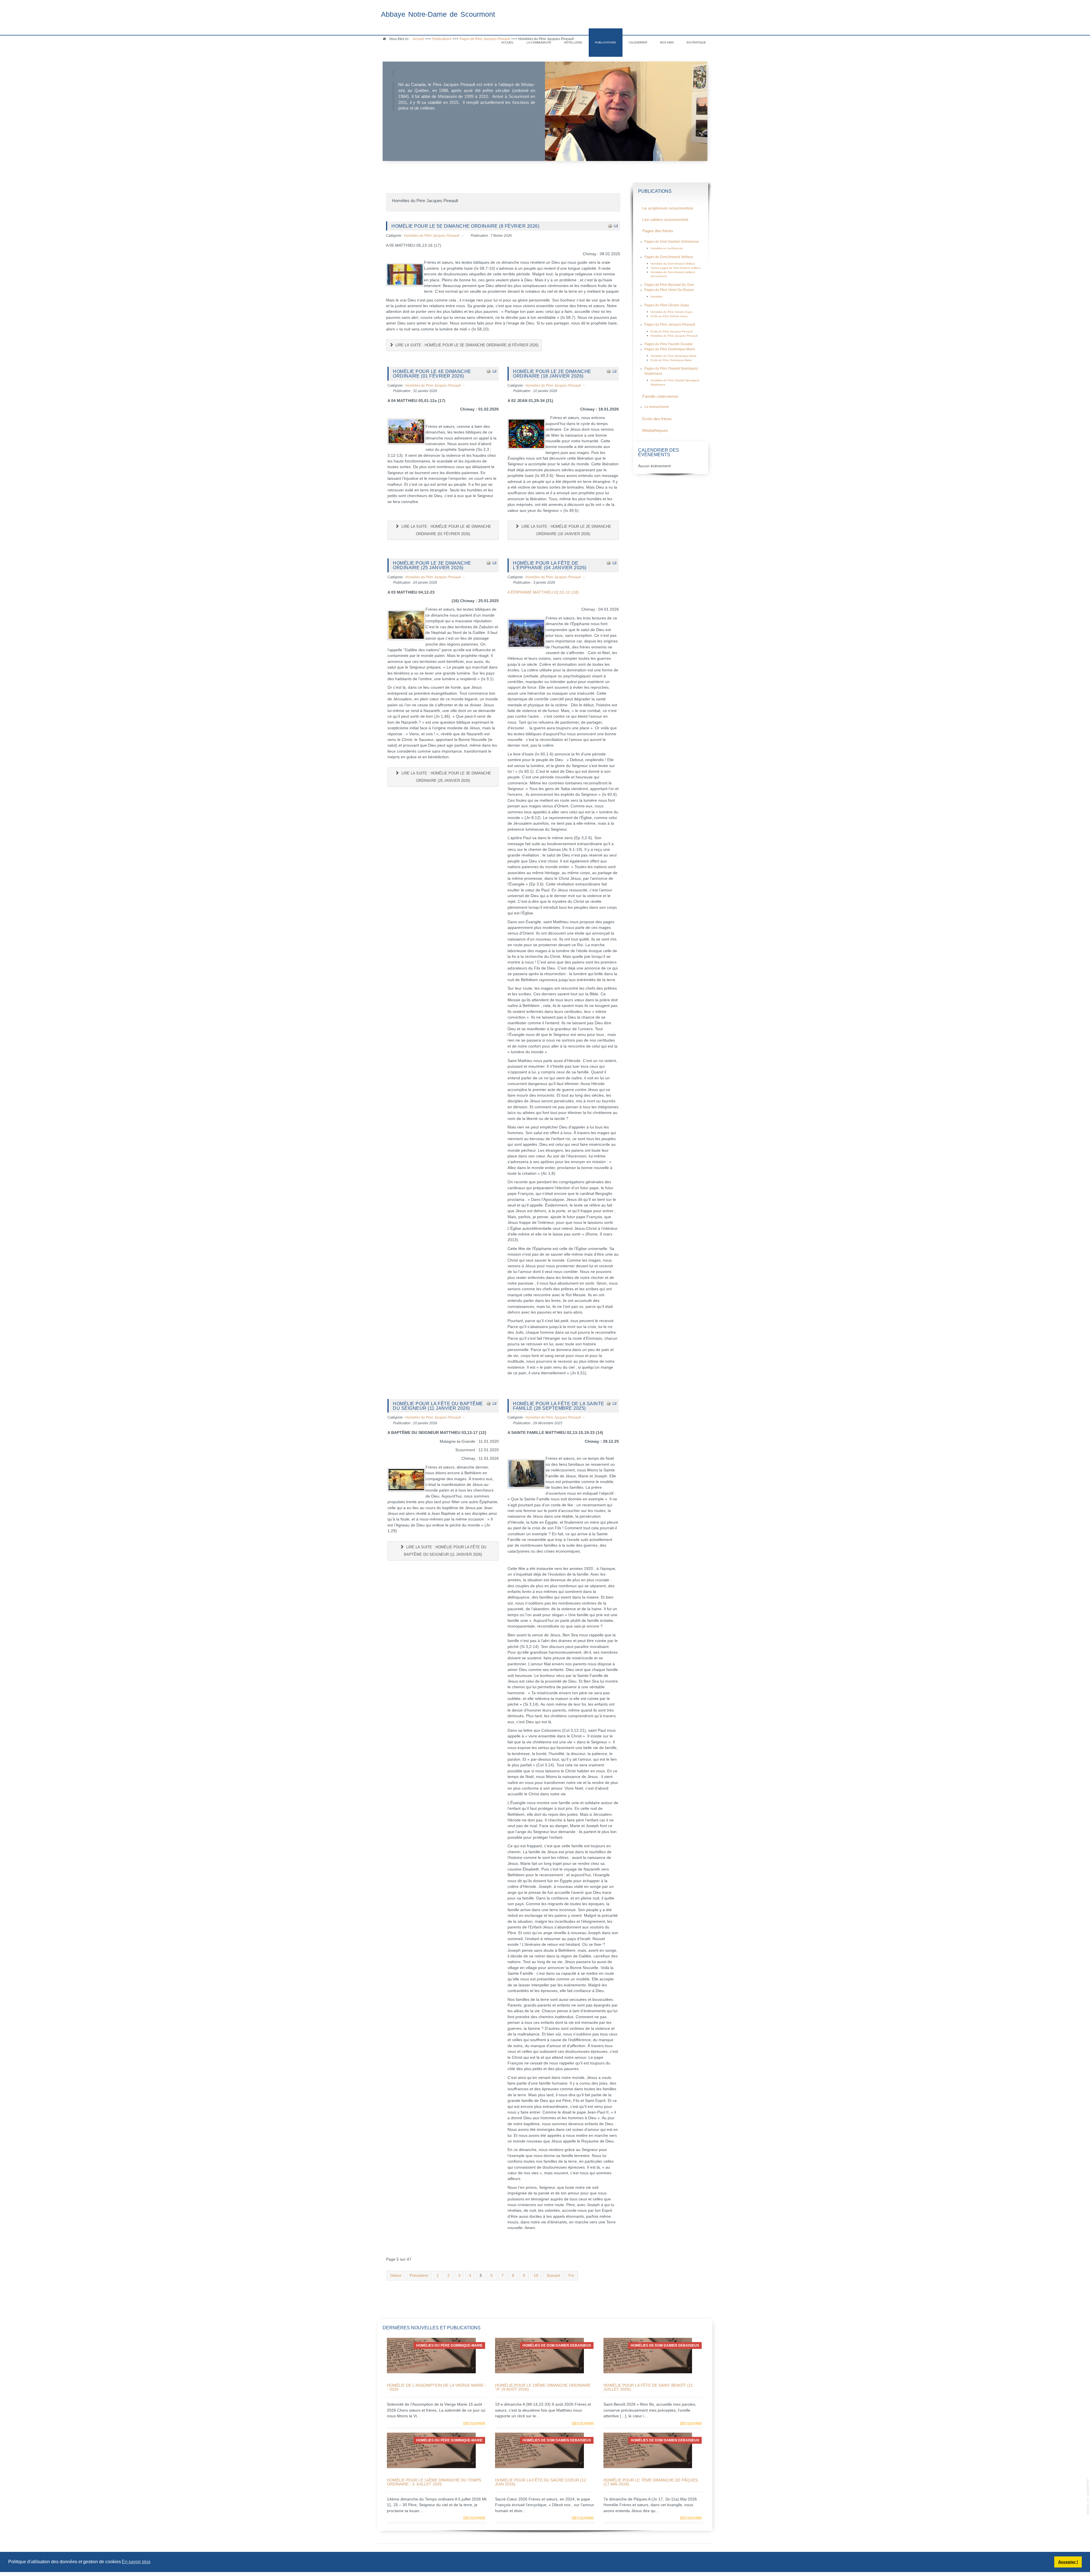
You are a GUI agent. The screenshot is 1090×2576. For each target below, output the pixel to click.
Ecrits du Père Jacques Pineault (672, 331)
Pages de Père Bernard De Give (669, 285)
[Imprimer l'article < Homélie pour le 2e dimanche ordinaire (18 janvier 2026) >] (609, 371)
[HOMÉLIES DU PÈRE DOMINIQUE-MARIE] (431, 2355)
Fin (571, 2276)
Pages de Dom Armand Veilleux (669, 257)
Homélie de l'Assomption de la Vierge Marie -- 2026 (437, 2387)
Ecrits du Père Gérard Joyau (669, 316)
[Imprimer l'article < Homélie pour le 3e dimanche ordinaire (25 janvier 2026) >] (489, 563)
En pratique (696, 42)
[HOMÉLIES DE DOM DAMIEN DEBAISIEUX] (539, 2355)
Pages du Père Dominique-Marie (670, 349)
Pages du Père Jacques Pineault (670, 324)
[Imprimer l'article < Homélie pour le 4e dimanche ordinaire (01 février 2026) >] (489, 371)
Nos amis (667, 42)
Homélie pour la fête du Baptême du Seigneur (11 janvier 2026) (438, 1406)
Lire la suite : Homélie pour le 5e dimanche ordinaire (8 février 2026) (466, 345)
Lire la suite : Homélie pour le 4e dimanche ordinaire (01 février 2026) (446, 530)
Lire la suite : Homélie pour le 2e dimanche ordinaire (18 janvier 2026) (566, 530)
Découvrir (474, 2424)
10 (536, 2276)
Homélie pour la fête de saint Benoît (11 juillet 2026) (648, 2387)
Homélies (657, 297)
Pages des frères (658, 231)
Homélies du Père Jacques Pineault (432, 236)
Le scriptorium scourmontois (668, 208)
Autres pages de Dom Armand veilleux (676, 268)
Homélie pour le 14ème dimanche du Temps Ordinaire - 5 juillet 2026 (434, 2482)
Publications (605, 42)
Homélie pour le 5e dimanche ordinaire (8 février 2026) (465, 226)
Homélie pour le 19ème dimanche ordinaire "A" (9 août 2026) (543, 2387)
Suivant (553, 2276)
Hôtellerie (573, 42)
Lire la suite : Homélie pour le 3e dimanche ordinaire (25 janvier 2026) (446, 777)
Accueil (508, 42)
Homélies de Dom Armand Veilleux (673, 264)
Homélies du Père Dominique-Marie (674, 356)
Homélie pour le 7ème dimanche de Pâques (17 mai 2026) (651, 2482)
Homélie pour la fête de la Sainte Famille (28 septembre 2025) (559, 1406)
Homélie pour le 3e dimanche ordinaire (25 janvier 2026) (432, 565)
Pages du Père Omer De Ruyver (669, 290)
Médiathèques (655, 431)
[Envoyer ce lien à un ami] (616, 226)
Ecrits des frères (657, 419)
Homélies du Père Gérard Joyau (672, 312)
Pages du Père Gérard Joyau (667, 305)
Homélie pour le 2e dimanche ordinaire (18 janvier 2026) (552, 374)
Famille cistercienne (660, 396)
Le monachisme (657, 407)
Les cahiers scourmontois (665, 220)
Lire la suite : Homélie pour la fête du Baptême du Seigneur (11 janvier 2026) (445, 1551)
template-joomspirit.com (1088, 2497)
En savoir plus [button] (136, 2562)
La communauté (539, 42)
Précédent (419, 2276)
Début (396, 2276)
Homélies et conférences (667, 248)
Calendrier (638, 42)
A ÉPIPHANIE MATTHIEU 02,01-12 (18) (543, 592)
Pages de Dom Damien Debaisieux (672, 242)
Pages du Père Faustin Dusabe (668, 344)
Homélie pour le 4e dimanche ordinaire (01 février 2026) (432, 374)
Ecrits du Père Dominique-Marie (671, 360)
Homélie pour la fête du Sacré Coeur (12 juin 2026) (541, 2482)
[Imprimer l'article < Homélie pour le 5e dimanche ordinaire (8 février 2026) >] (610, 226)
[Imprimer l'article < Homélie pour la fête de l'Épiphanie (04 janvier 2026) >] (609, 563)
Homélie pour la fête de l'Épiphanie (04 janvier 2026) (550, 565)
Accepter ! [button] (1068, 2562)
